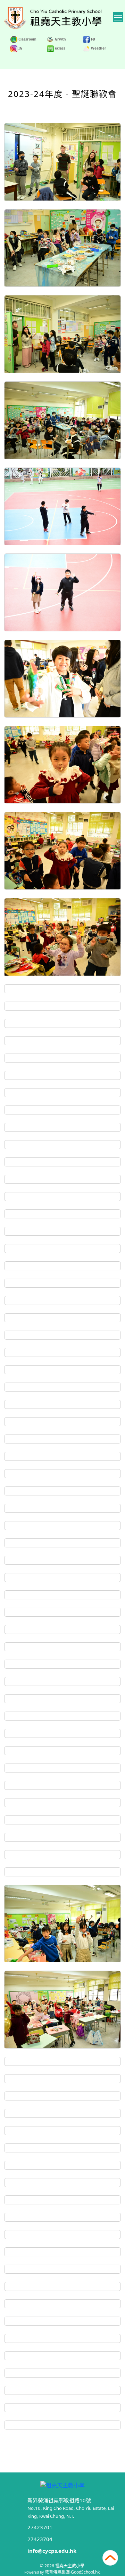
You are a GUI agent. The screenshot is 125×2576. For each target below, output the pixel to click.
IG (20, 48)
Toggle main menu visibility (118, 17)
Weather (98, 48)
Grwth (60, 39)
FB (93, 39)
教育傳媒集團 (57, 2572)
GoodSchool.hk (85, 2572)
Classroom (27, 39)
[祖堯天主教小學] (62, 2484)
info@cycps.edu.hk (52, 2551)
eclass (60, 48)
